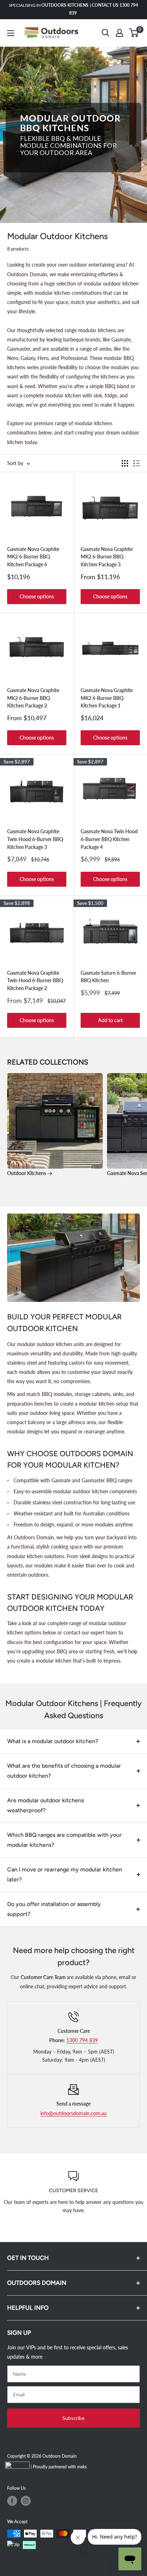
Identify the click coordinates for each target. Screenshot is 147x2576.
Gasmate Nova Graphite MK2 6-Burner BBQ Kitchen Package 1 (107, 698)
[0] (134, 33)
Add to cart (110, 1020)
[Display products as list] (137, 463)
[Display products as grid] (125, 463)
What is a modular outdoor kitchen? (53, 1741)
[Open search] (106, 33)
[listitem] (55, 1125)
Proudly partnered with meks (60, 2467)
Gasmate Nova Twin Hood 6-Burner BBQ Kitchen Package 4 (109, 839)
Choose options (37, 596)
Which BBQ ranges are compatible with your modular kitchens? (64, 1840)
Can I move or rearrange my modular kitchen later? (65, 1874)
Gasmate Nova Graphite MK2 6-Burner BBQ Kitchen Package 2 (33, 698)
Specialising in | (73, 9)
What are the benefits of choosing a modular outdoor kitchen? (64, 1771)
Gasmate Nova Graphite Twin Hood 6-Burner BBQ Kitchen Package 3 (35, 839)
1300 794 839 (82, 2040)
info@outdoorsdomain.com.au (73, 2113)
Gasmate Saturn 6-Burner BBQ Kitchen (108, 977)
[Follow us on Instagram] (26, 2501)
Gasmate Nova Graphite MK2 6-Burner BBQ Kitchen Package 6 (33, 557)
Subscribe (73, 2418)
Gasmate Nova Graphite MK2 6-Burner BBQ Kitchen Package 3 (107, 557)
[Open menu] (11, 33)
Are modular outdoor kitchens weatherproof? (45, 1805)
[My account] (120, 33)
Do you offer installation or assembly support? (54, 1909)
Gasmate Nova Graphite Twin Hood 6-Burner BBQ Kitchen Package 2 (35, 980)
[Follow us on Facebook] (12, 2501)
